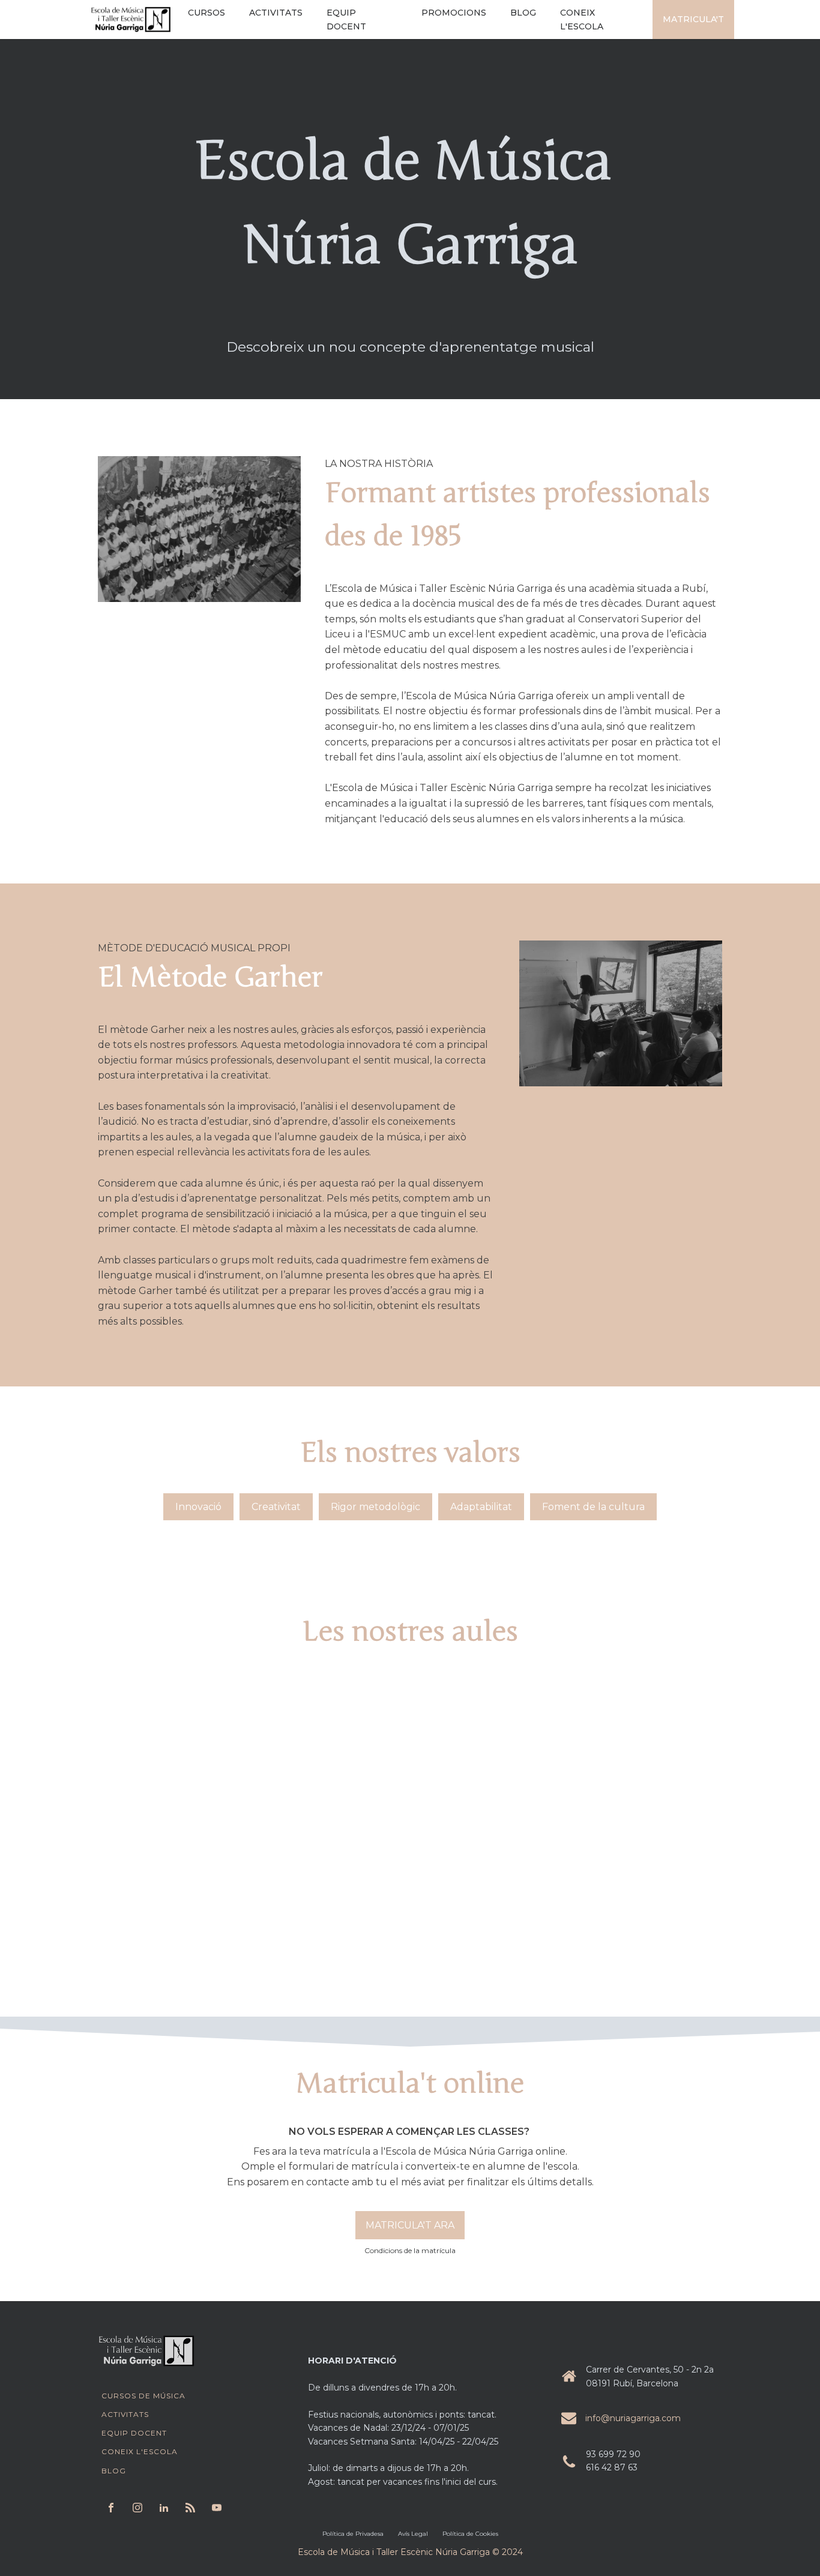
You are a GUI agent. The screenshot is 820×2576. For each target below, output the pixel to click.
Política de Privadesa (353, 2534)
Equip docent (134, 2433)
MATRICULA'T (693, 19)
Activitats (125, 2414)
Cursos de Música (143, 2396)
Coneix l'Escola (140, 2451)
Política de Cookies (470, 2534)
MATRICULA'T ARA (410, 2225)
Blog (114, 2471)
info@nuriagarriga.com (633, 2418)
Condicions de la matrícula (410, 2250)
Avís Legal (413, 2534)
